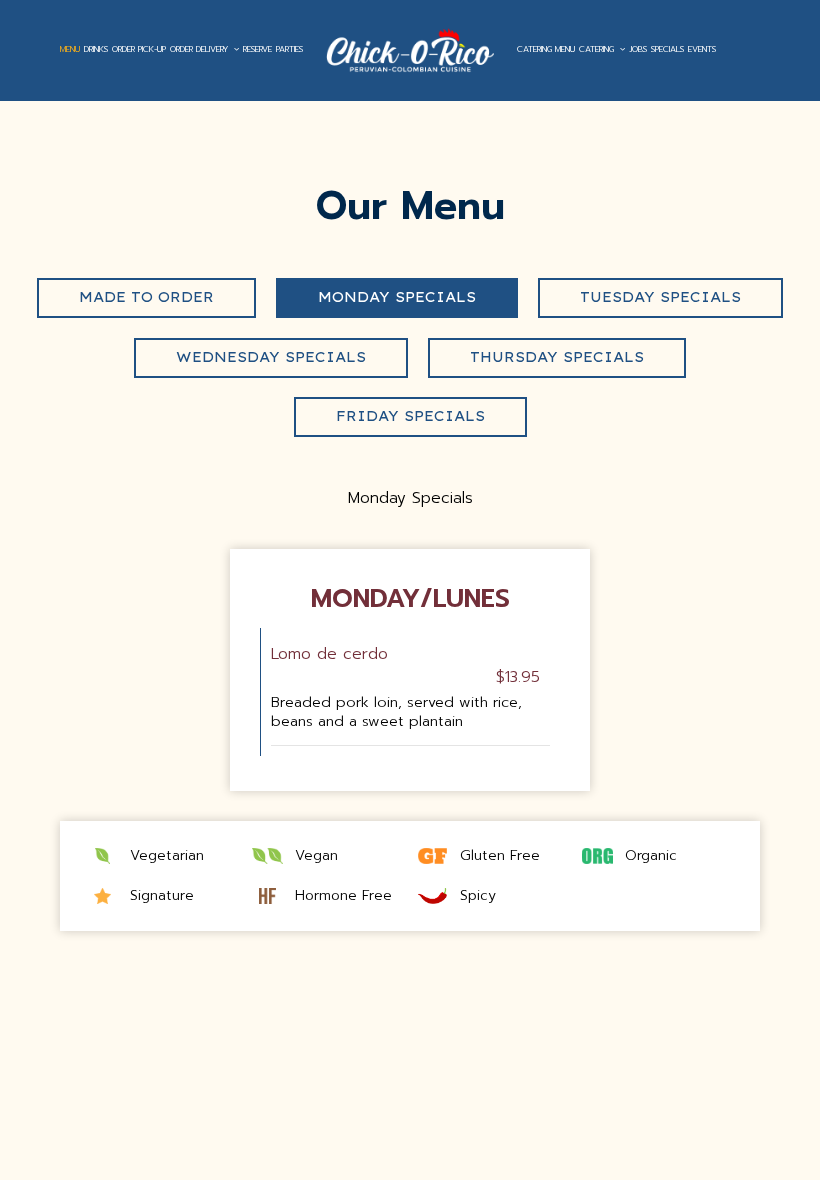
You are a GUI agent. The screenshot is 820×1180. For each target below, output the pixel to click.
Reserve (257, 49)
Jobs (638, 49)
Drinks (96, 49)
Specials (667, 49)
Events (702, 49)
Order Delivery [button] (200, 49)
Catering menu (546, 49)
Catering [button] (598, 49)
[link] (410, 50)
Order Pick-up (139, 49)
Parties (289, 49)
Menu (70, 49)
